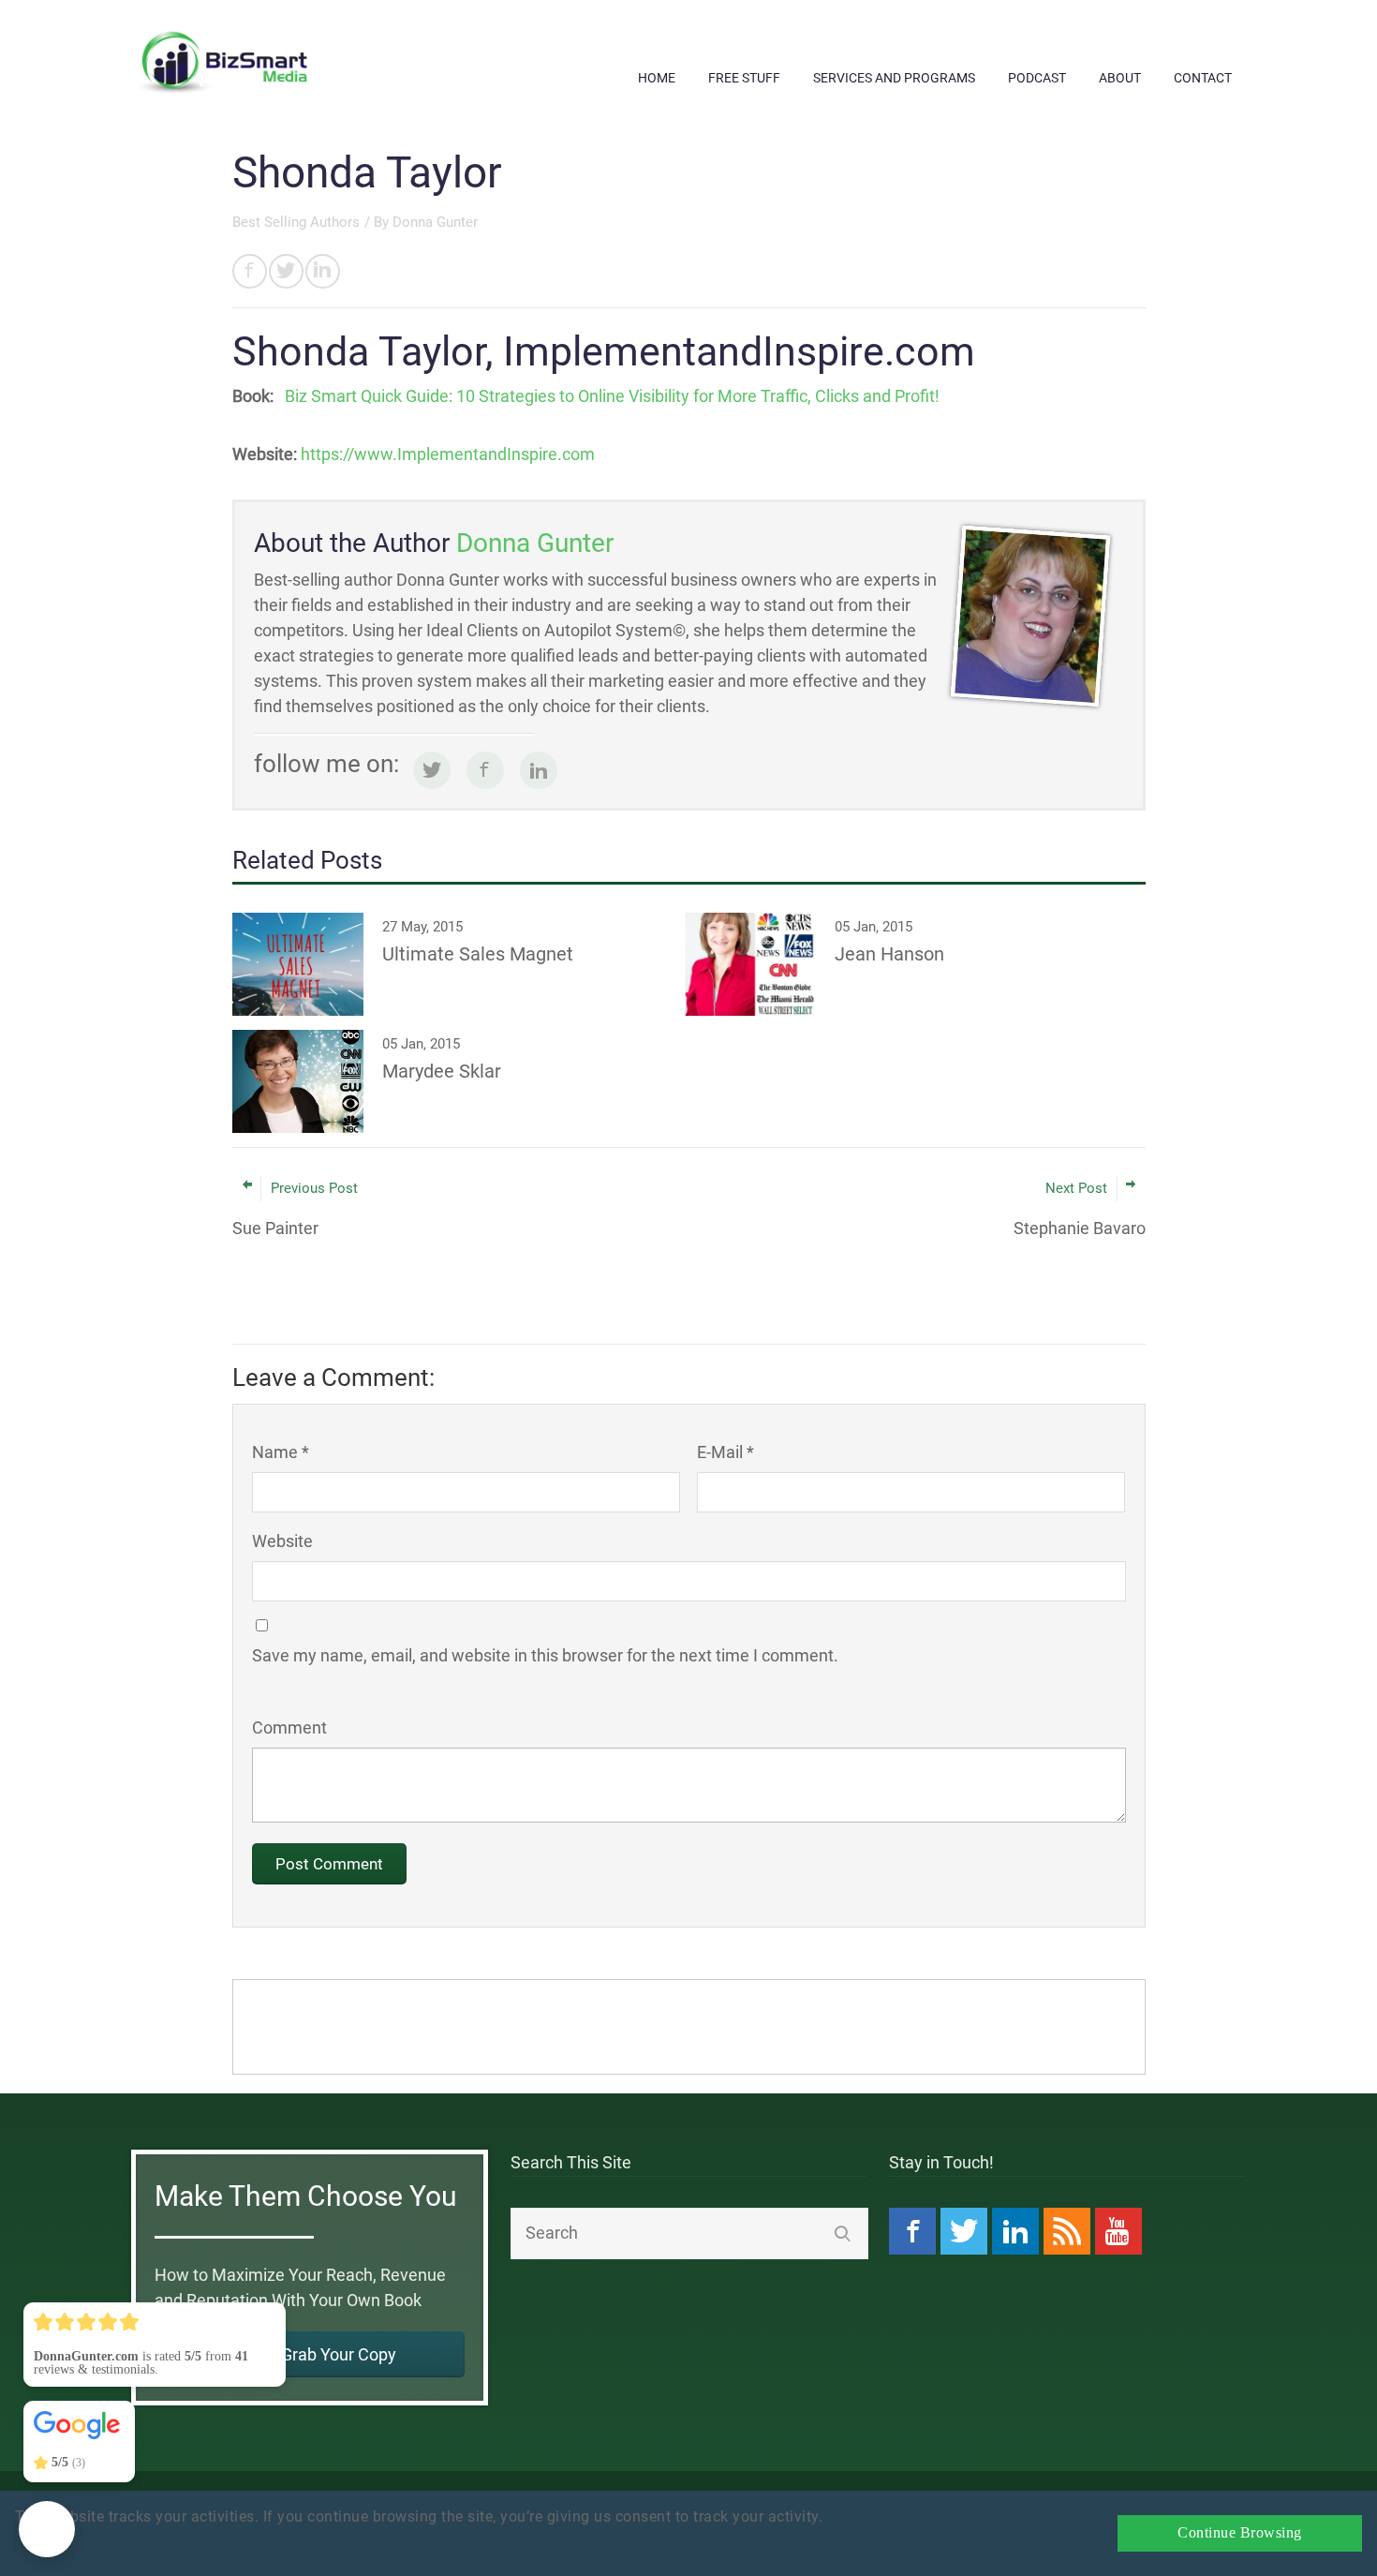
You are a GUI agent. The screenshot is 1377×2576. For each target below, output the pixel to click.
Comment (289, 1727)
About (1120, 78)
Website (282, 1541)
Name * (281, 1452)
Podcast (1037, 78)
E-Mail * (726, 1452)
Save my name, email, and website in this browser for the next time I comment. (545, 1655)
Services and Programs (894, 78)
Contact (1203, 78)
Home (657, 78)
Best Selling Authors (296, 222)
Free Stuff (744, 78)
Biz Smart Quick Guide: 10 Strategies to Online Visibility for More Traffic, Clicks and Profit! (612, 396)
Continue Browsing (1240, 2533)
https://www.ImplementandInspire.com (448, 454)
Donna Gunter (435, 222)
